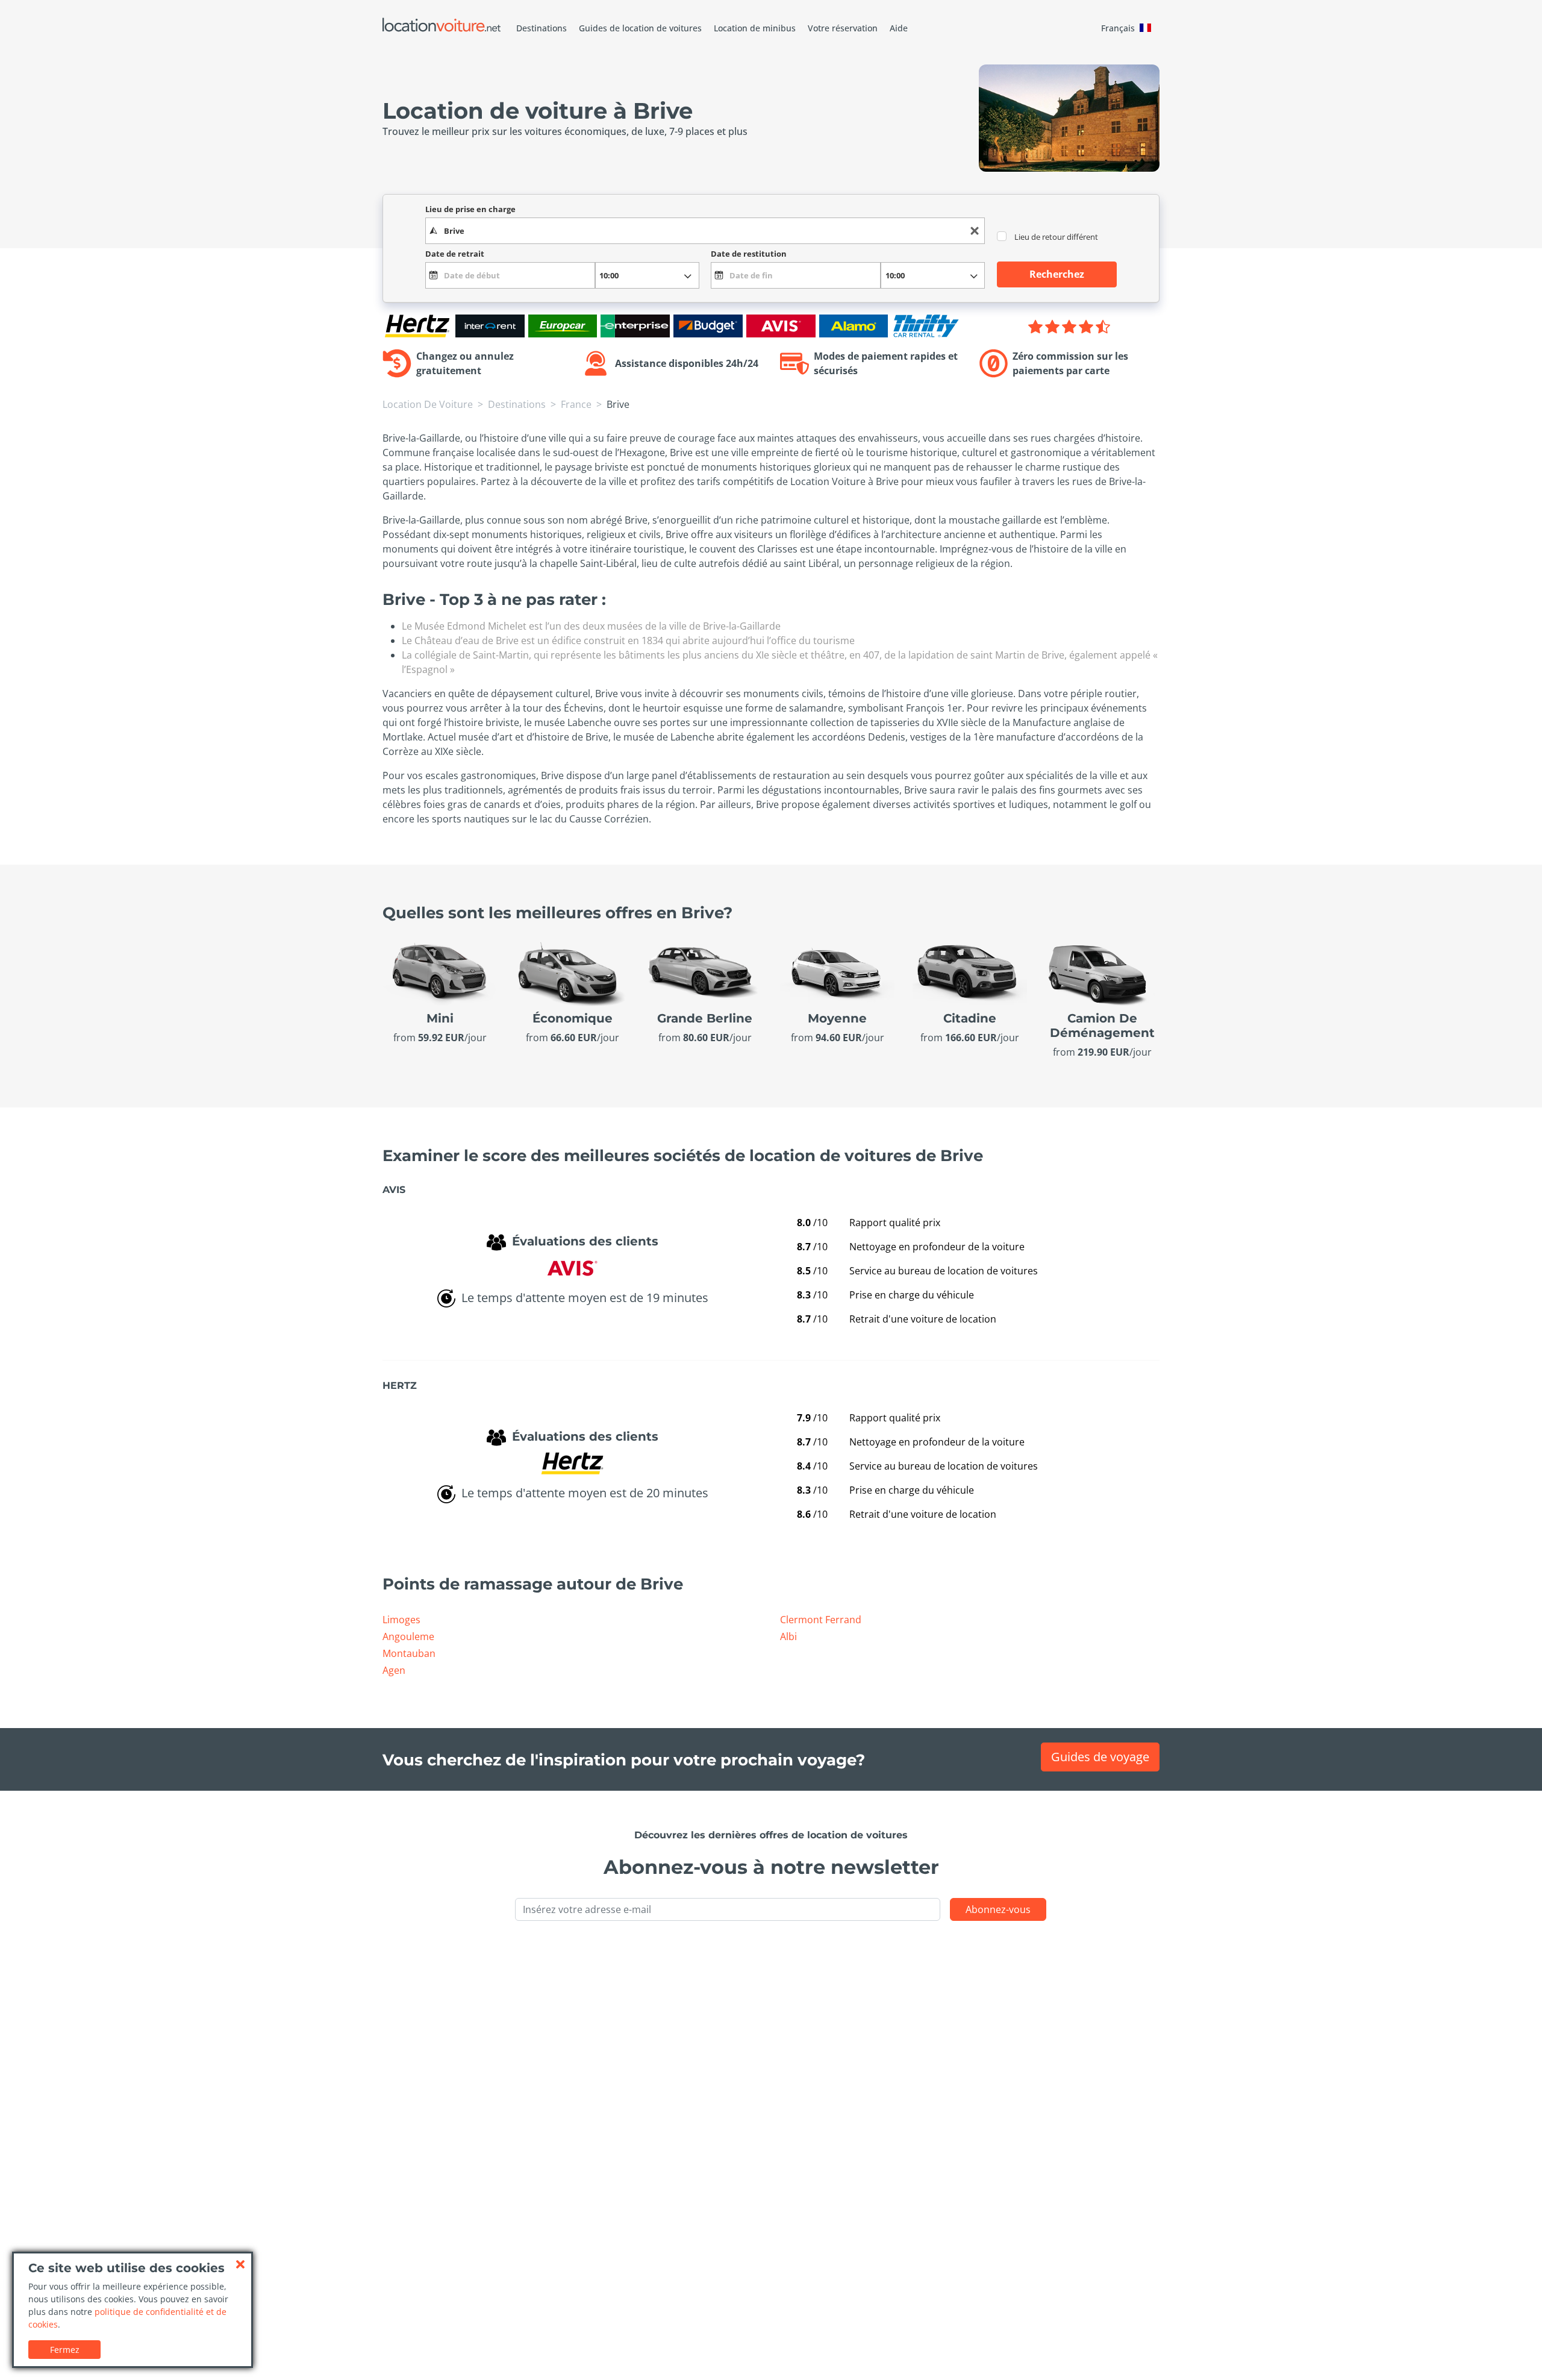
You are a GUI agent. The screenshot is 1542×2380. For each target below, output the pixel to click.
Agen (394, 1670)
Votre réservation (843, 28)
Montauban (409, 1653)
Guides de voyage (1100, 1757)
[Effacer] (975, 231)
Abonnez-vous (998, 1909)
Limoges (401, 1620)
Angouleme (408, 1636)
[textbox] (705, 231)
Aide (899, 28)
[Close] (240, 2264)
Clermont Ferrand (821, 1620)
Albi (788, 1636)
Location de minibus (755, 28)
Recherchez (1057, 274)
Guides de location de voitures (640, 28)
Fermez (65, 2350)
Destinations (542, 28)
